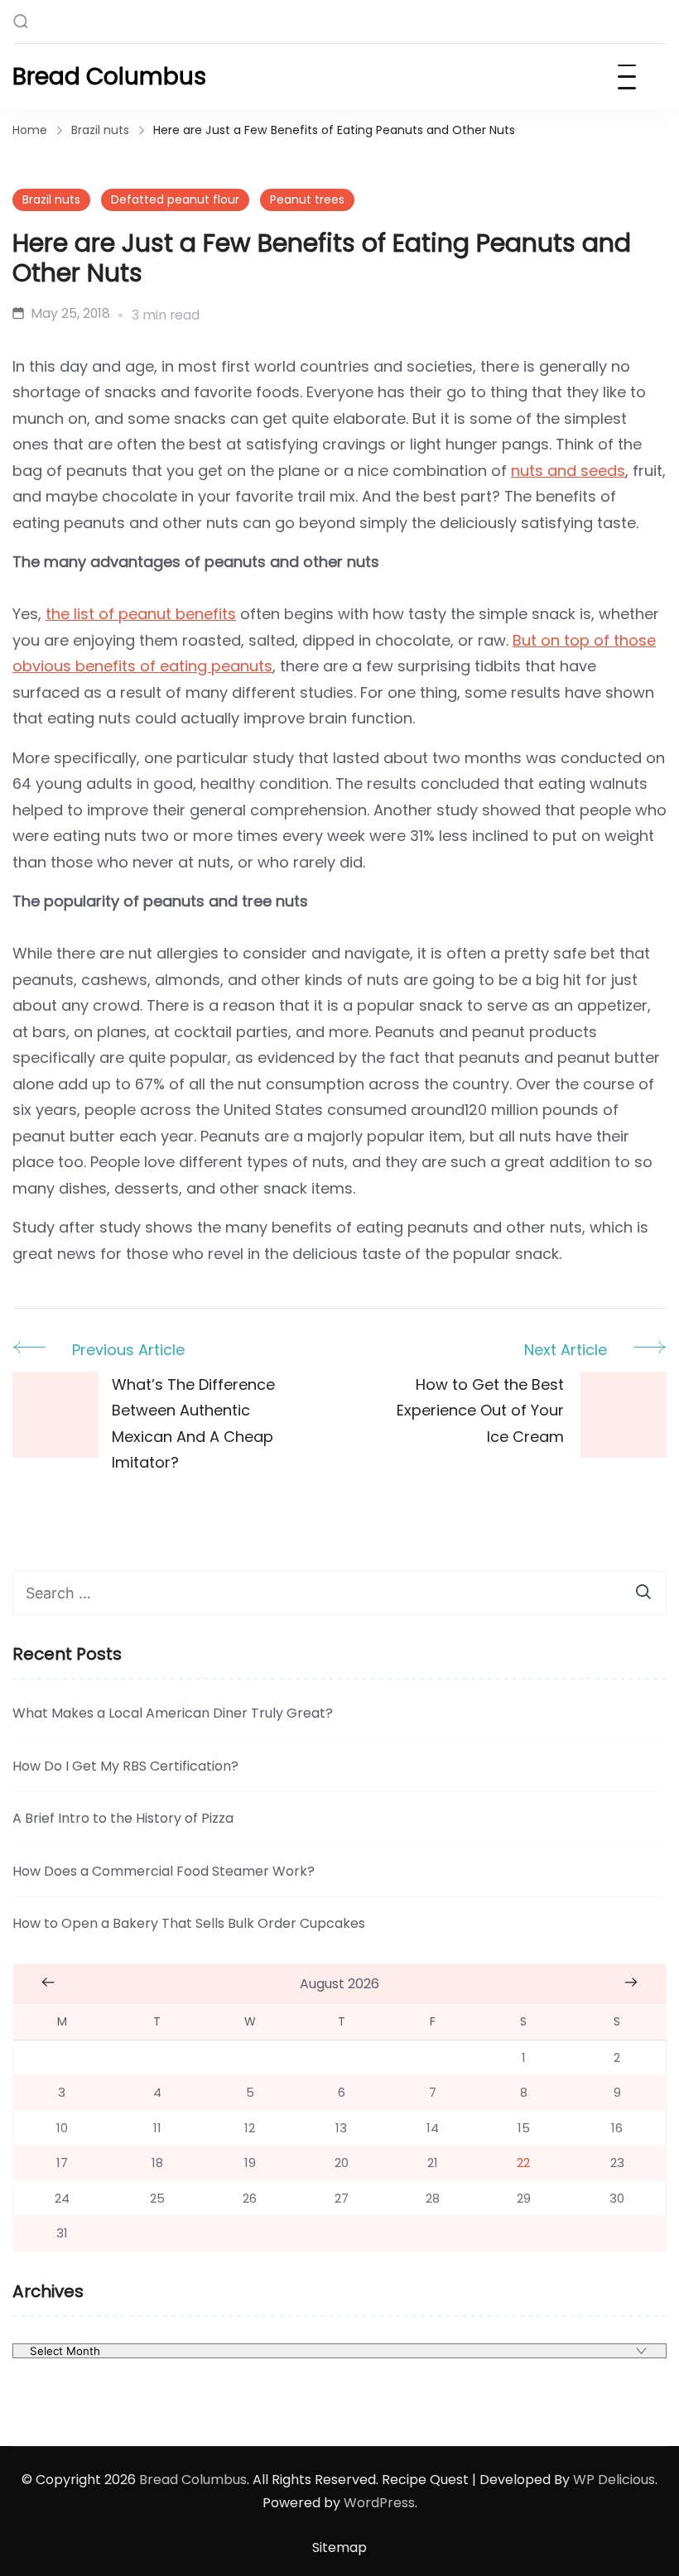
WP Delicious (614, 2480)
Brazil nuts (51, 199)
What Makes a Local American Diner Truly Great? (173, 1713)
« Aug (48, 1982)
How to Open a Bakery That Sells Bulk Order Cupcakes (189, 1923)
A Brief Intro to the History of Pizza (123, 1818)
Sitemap (339, 2547)
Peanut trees (307, 199)
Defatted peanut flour (175, 199)
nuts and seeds (568, 471)
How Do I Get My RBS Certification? (125, 1766)
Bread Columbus (109, 77)
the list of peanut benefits (141, 614)
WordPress (379, 2503)
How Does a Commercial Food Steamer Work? (164, 1871)
